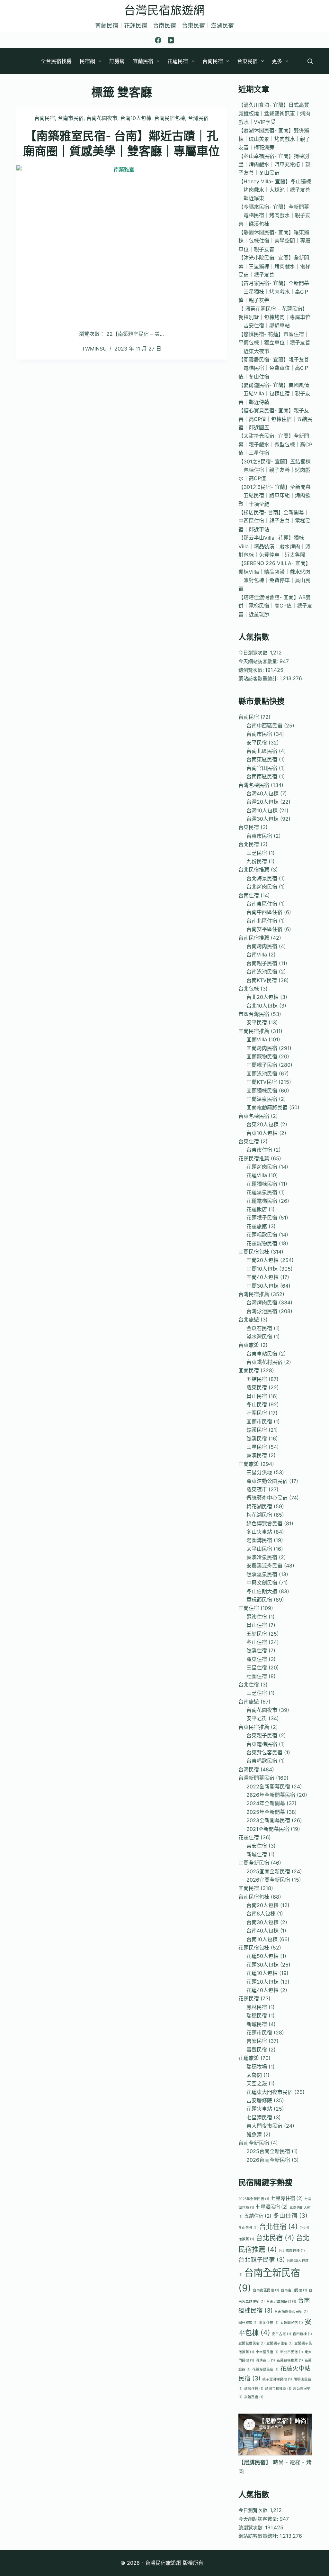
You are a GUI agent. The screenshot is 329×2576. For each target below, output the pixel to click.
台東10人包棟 (262, 1133)
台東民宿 (247, 61)
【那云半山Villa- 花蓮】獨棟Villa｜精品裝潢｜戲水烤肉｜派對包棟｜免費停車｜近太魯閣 (274, 546)
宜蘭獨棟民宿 (262, 1091)
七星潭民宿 (259, 2117)
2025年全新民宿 (254, 2199)
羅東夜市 (257, 1489)
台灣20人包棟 (262, 802)
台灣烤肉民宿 (262, 1302)
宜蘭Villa (257, 1039)
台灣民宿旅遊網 (164, 10)
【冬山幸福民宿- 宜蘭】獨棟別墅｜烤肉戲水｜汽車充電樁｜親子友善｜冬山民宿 (274, 164)
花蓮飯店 (257, 1209)
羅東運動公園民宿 (267, 1481)
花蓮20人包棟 (262, 1982)
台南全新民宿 (254, 2143)
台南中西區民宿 (264, 726)
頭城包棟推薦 (278, 2389)
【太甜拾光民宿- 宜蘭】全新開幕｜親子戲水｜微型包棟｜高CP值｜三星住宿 (275, 444)
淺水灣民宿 (259, 1337)
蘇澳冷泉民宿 (262, 1557)
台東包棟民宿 (254, 1116)
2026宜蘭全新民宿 (268, 1880)
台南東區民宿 (262, 759)
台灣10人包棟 (262, 810)
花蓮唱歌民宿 (262, 1235)
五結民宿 (257, 1379)
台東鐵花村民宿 (264, 1362)
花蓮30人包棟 (262, 1965)
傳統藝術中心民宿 (267, 1498)
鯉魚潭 (254, 2134)
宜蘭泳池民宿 (262, 1073)
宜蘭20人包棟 (262, 1260)
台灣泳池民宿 (262, 1311)
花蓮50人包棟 (262, 1956)
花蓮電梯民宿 (262, 1201)
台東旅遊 (249, 1345)
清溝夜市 (265, 2360)
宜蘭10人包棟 (262, 1269)
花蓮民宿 (178, 61)
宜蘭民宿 (143, 61)
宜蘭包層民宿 (252, 2343)
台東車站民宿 (262, 1354)
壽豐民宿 (257, 2050)
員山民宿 (257, 1396)
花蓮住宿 (249, 1837)
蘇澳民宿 (257, 1455)
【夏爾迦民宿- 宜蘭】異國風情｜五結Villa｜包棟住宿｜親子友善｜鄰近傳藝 (274, 393)
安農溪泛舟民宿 (264, 1566)
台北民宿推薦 (254, 870)
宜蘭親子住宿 (280, 2343)
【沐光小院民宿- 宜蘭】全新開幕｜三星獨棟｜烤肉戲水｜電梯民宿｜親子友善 (274, 266)
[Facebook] (158, 40)
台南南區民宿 (262, 776)
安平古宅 (281, 2334)
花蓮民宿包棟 (254, 1948)
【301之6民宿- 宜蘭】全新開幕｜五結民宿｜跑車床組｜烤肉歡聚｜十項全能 (275, 495)
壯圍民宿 (257, 1413)
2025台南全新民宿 (268, 2151)
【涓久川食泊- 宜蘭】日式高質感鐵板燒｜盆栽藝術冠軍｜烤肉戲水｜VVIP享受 (274, 113)
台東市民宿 (259, 836)
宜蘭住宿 (249, 1608)
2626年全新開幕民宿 (271, 1795)
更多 (277, 61)
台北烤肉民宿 (262, 887)
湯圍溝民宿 (259, 1540)
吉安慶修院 (259, 2100)
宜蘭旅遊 (249, 1464)
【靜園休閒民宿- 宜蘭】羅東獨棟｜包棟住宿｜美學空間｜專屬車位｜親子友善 (274, 241)
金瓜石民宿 (259, 1328)
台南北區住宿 (262, 921)
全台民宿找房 (56, 61)
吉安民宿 (257, 2041)
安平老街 (257, 1718)
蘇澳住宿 (257, 1617)
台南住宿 (249, 895)
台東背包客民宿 (264, 1752)
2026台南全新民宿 (268, 2160)
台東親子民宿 (262, 1735)
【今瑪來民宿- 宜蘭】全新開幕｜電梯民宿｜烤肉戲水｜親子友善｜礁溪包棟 (274, 215)
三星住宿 (257, 1667)
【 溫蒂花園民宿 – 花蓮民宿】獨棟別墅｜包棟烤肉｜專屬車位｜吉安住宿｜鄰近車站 (274, 317)
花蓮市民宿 (259, 2032)
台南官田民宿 (262, 768)
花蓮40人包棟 (262, 1990)
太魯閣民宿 (292, 2323)
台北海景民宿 (262, 878)
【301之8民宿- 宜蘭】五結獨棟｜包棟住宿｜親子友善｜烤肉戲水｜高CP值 (275, 470)
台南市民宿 (71, 118)
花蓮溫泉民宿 (262, 1192)
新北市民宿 (292, 2352)
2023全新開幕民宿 (268, 1820)
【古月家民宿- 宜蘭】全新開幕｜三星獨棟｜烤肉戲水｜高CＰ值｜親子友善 (274, 292)
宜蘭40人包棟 (262, 1277)
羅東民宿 (257, 1387)
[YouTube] (171, 40)
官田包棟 (302, 2334)
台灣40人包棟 (262, 793)
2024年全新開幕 (266, 1803)
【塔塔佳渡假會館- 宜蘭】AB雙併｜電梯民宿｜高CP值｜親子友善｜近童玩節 (275, 606)
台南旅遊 (249, 1702)
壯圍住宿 (257, 1676)
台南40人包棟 (262, 1931)
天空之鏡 (257, 2083)
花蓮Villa (257, 1175)
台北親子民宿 (262, 2260)
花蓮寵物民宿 (262, 1243)
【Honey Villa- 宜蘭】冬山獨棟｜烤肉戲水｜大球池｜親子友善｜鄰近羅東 (275, 190)
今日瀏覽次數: (254, 653)
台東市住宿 (259, 1150)
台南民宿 (213, 61)
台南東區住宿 (262, 904)
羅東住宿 (257, 1659)
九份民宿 (257, 861)
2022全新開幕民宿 (268, 1786)
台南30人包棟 (262, 1922)
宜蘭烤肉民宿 (262, 1048)
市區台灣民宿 (254, 1014)
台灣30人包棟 (262, 819)
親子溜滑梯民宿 (277, 2379)
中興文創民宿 (262, 1583)
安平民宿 (257, 743)
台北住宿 (249, 1685)
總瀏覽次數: (252, 670)
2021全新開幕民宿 (268, 1829)
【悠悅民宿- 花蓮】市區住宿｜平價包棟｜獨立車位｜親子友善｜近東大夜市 (274, 343)
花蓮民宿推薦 (254, 1158)
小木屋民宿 (267, 2352)
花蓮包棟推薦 (290, 2360)
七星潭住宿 (287, 2198)
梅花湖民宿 (259, 1506)
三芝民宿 (257, 853)
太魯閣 (254, 2075)
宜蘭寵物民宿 (262, 1056)
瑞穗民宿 (257, 2015)
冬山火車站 (259, 1532)
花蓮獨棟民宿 (262, 1184)
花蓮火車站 (259, 2109)
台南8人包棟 (261, 1914)
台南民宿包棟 (170, 118)
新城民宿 (257, 2024)
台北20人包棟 (262, 997)
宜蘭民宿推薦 (254, 1031)
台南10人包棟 (136, 118)
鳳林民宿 (257, 2007)
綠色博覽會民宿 (264, 1523)
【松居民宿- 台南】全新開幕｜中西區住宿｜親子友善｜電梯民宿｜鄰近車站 (274, 521)
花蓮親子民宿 (262, 1218)
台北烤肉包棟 (292, 2251)
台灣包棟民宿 (254, 785)
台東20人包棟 (262, 1124)
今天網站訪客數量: (259, 661)
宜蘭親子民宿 (262, 1065)
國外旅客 (248, 2323)
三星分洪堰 (259, 1472)
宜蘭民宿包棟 (254, 1252)
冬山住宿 (257, 1642)
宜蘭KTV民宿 (262, 1082)
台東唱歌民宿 (262, 1761)
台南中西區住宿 (264, 912)
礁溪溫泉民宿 (262, 1574)
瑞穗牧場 (257, 2067)
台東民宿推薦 (254, 1727)
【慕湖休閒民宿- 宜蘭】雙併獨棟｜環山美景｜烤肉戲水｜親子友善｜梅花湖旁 (274, 139)
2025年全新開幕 (266, 1812)
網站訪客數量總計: (259, 678)
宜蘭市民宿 (259, 1421)
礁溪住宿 (257, 1650)
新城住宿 (257, 1854)
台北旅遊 (249, 1320)
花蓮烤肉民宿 (262, 1167)
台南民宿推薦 (254, 938)
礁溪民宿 (257, 1430)
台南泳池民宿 (262, 972)
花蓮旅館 (257, 1226)
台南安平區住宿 (264, 929)
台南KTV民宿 (262, 980)
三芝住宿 (257, 1693)
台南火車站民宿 (281, 2302)
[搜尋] (310, 61)
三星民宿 (257, 1447)
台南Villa (257, 955)
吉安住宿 (257, 1846)
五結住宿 (258, 2216)
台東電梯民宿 (262, 1744)
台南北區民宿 (262, 751)
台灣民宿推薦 (254, 1294)
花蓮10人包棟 (262, 1973)
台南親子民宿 (262, 963)
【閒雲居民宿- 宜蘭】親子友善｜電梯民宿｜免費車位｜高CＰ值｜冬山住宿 (274, 368)
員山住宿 (257, 1625)
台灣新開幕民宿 (256, 1778)
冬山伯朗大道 (262, 1591)
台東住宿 (249, 1141)
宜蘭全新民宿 (254, 1863)
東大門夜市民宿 (264, 2126)
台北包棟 (249, 989)
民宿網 (87, 61)
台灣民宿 (198, 118)
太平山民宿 (259, 1549)
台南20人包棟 (262, 1905)
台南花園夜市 (102, 118)
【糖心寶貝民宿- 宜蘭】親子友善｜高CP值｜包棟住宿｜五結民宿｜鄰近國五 (275, 419)
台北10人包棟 (262, 1006)
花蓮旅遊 (249, 2058)
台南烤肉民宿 (262, 946)
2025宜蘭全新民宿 (268, 1871)
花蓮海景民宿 (265, 2369)
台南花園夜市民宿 (291, 2311)
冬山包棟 (248, 2228)
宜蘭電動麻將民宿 (267, 1107)
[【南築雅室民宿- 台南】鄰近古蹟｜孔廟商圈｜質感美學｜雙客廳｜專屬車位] (121, 244)
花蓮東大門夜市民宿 (270, 2092)
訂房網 (117, 61)
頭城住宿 (254, 2389)
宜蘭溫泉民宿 (262, 1099)
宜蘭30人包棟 (262, 1286)
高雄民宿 (254, 2397)
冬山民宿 (257, 1404)
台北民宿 (249, 844)
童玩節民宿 (259, 1600)
